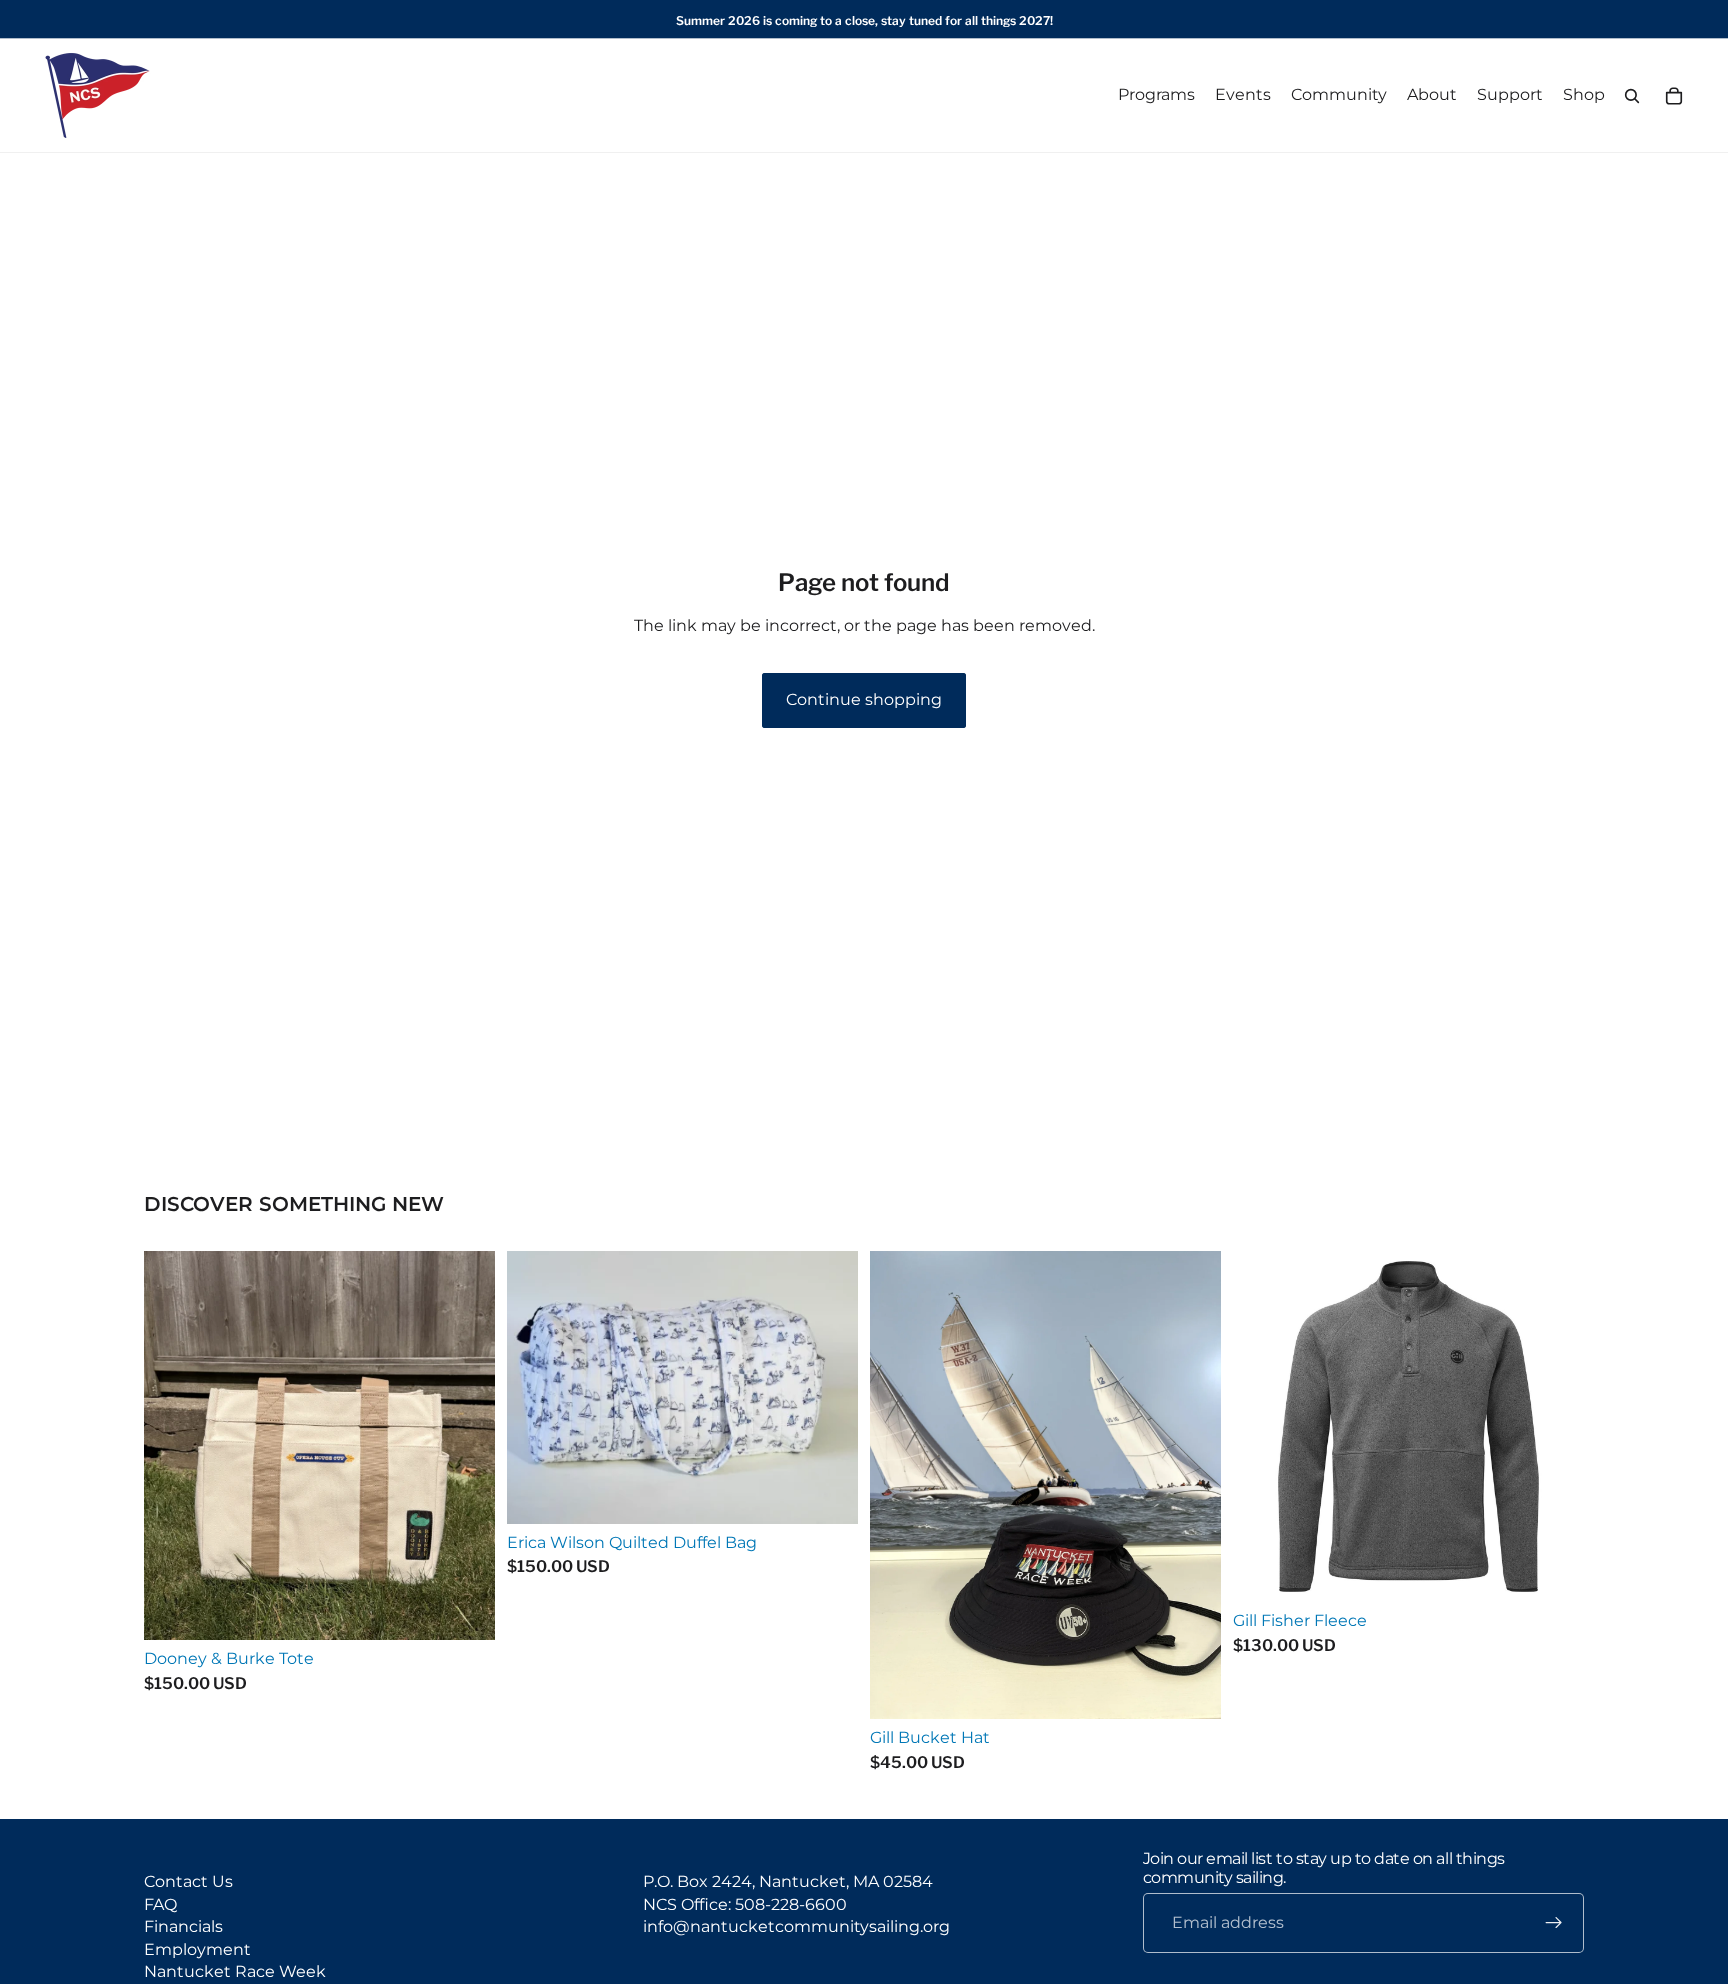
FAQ (160, 1904)
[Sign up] (1554, 1924)
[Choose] (1190, 1689)
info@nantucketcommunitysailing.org (796, 1927)
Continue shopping (864, 699)
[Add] (464, 1610)
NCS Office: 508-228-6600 (745, 1904)
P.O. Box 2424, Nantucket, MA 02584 (788, 1882)
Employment (197, 1949)
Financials (183, 1927)
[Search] (1632, 96)
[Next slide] (1554, 1427)
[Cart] (1674, 96)
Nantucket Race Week (235, 1971)
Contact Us (188, 1882)
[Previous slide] (1263, 1427)
